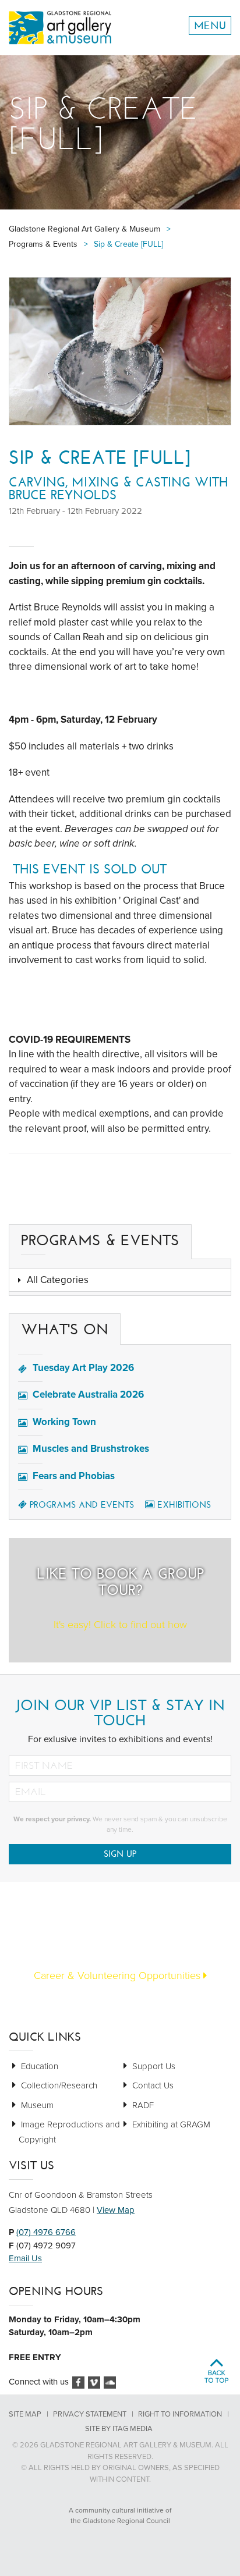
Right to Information (180, 2414)
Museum (37, 2105)
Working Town (64, 1422)
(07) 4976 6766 (46, 2232)
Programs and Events (82, 1505)
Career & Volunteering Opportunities (119, 1975)
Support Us (154, 2066)
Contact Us (153, 2085)
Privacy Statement (90, 2414)
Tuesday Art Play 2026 (83, 1368)
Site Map (25, 2414)
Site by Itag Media (119, 2429)
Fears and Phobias (74, 1476)
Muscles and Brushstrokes (91, 1449)
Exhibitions (184, 1505)
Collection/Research (59, 2085)
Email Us (25, 2258)
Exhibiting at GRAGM (171, 2124)
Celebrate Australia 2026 (88, 1394)
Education (40, 2066)
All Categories (58, 1280)
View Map (116, 2210)
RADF (143, 2105)
